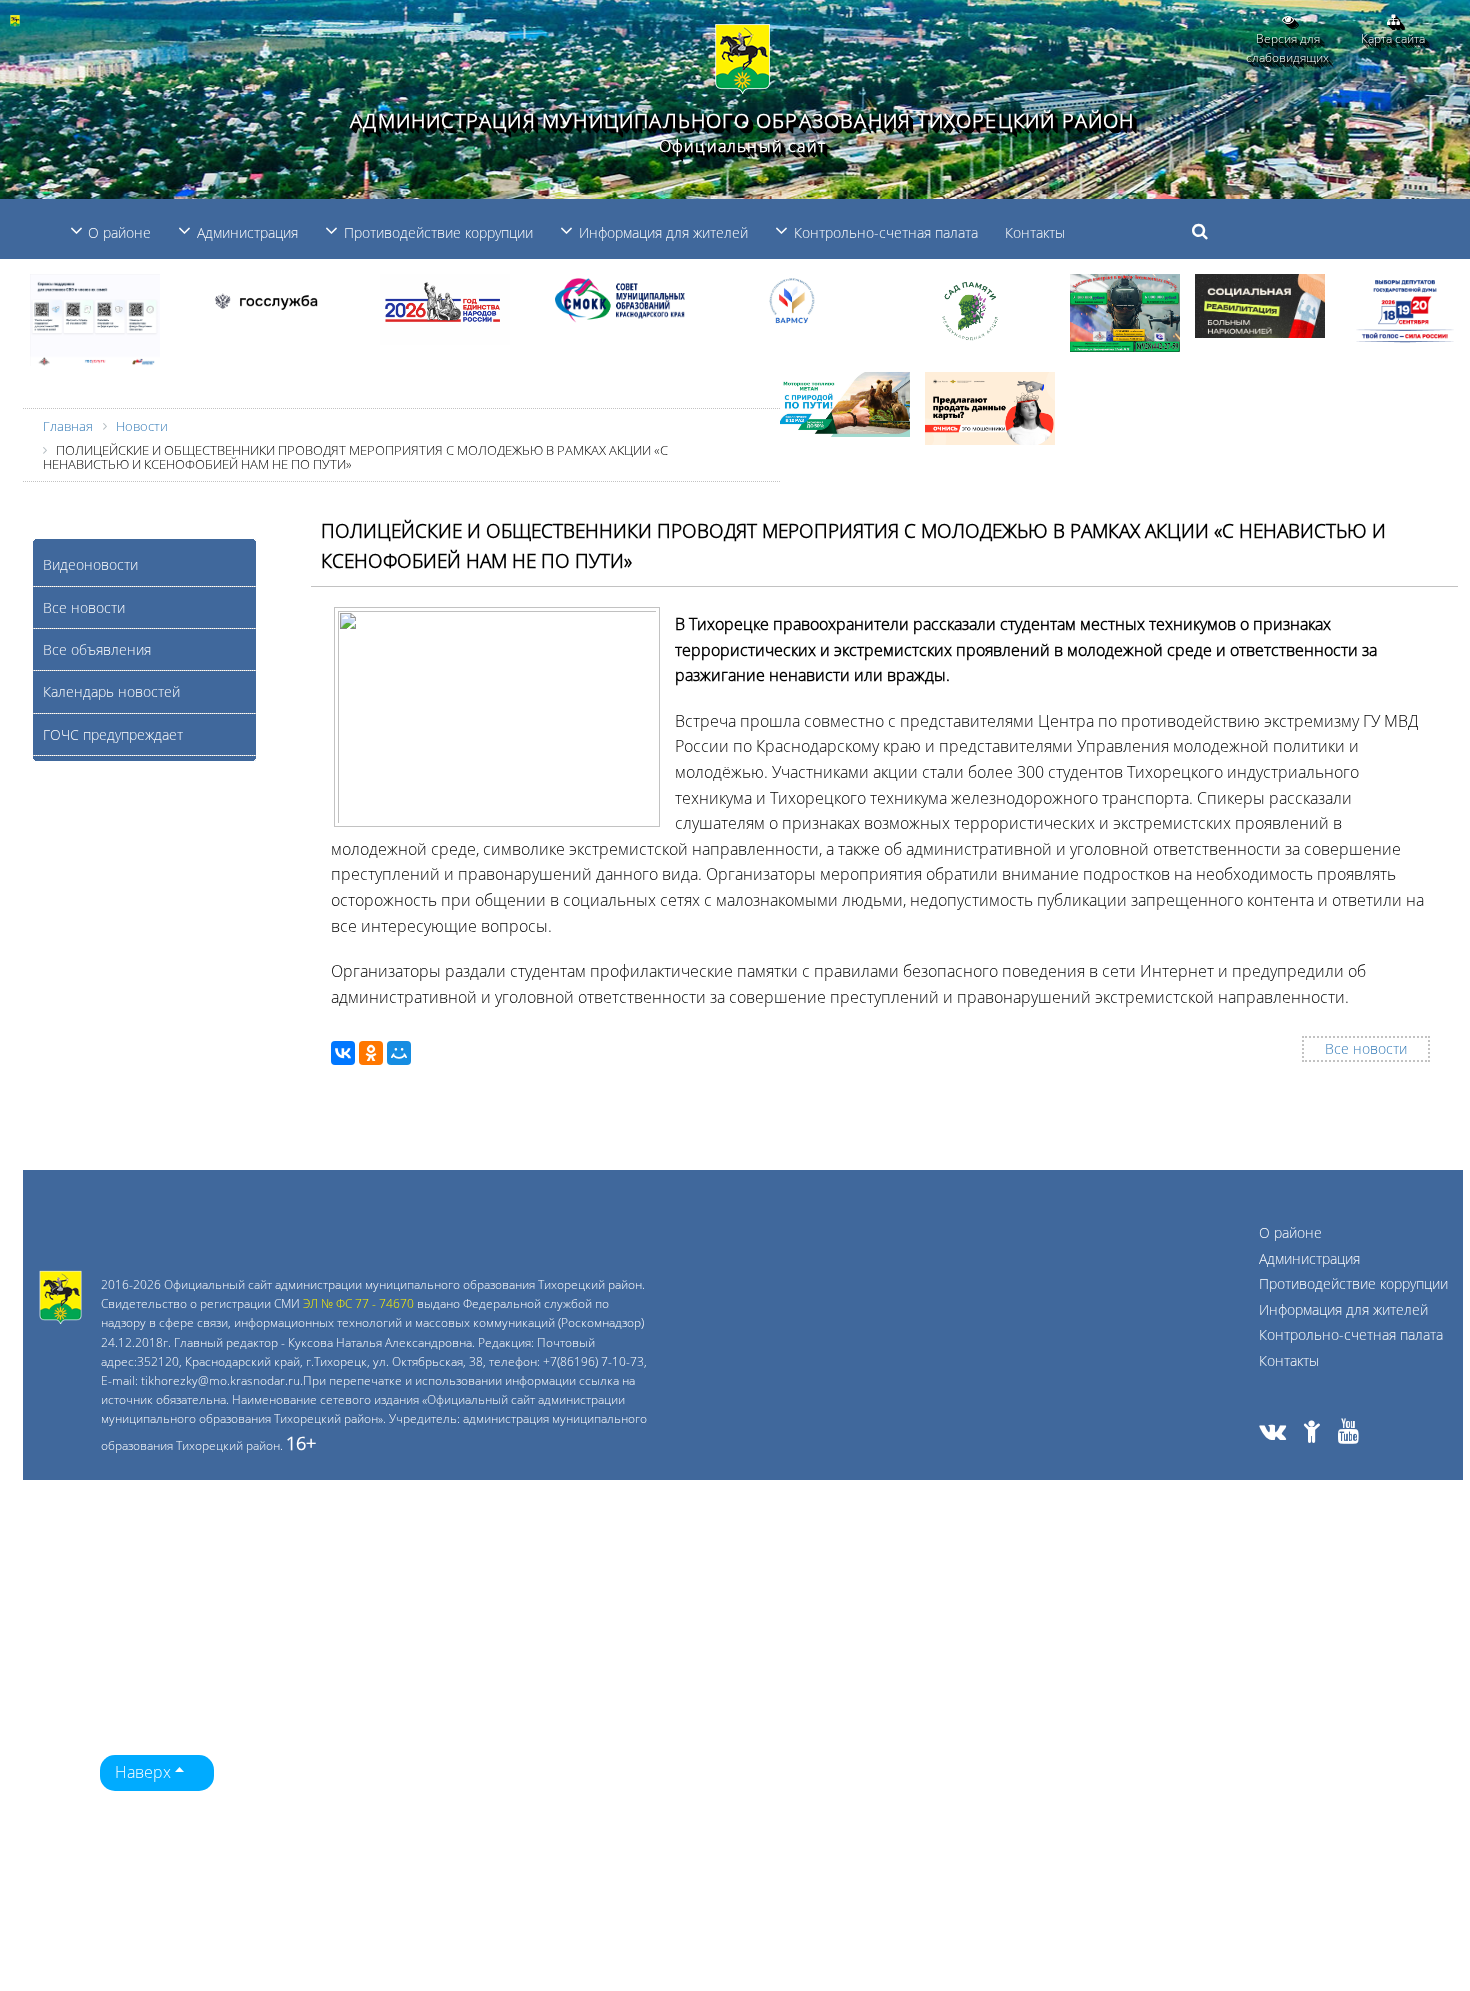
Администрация (1309, 1258)
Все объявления (97, 649)
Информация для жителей (1343, 1309)
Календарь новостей (111, 691)
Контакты (1035, 232)
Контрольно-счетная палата (1351, 1334)
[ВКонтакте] (343, 1053)
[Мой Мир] (399, 1053)
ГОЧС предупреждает (113, 734)
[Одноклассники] (371, 1053)
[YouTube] (1348, 1434)
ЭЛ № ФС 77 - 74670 (358, 1303)
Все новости (84, 607)
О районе (1290, 1232)
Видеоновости (90, 564)
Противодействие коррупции (1353, 1283)
